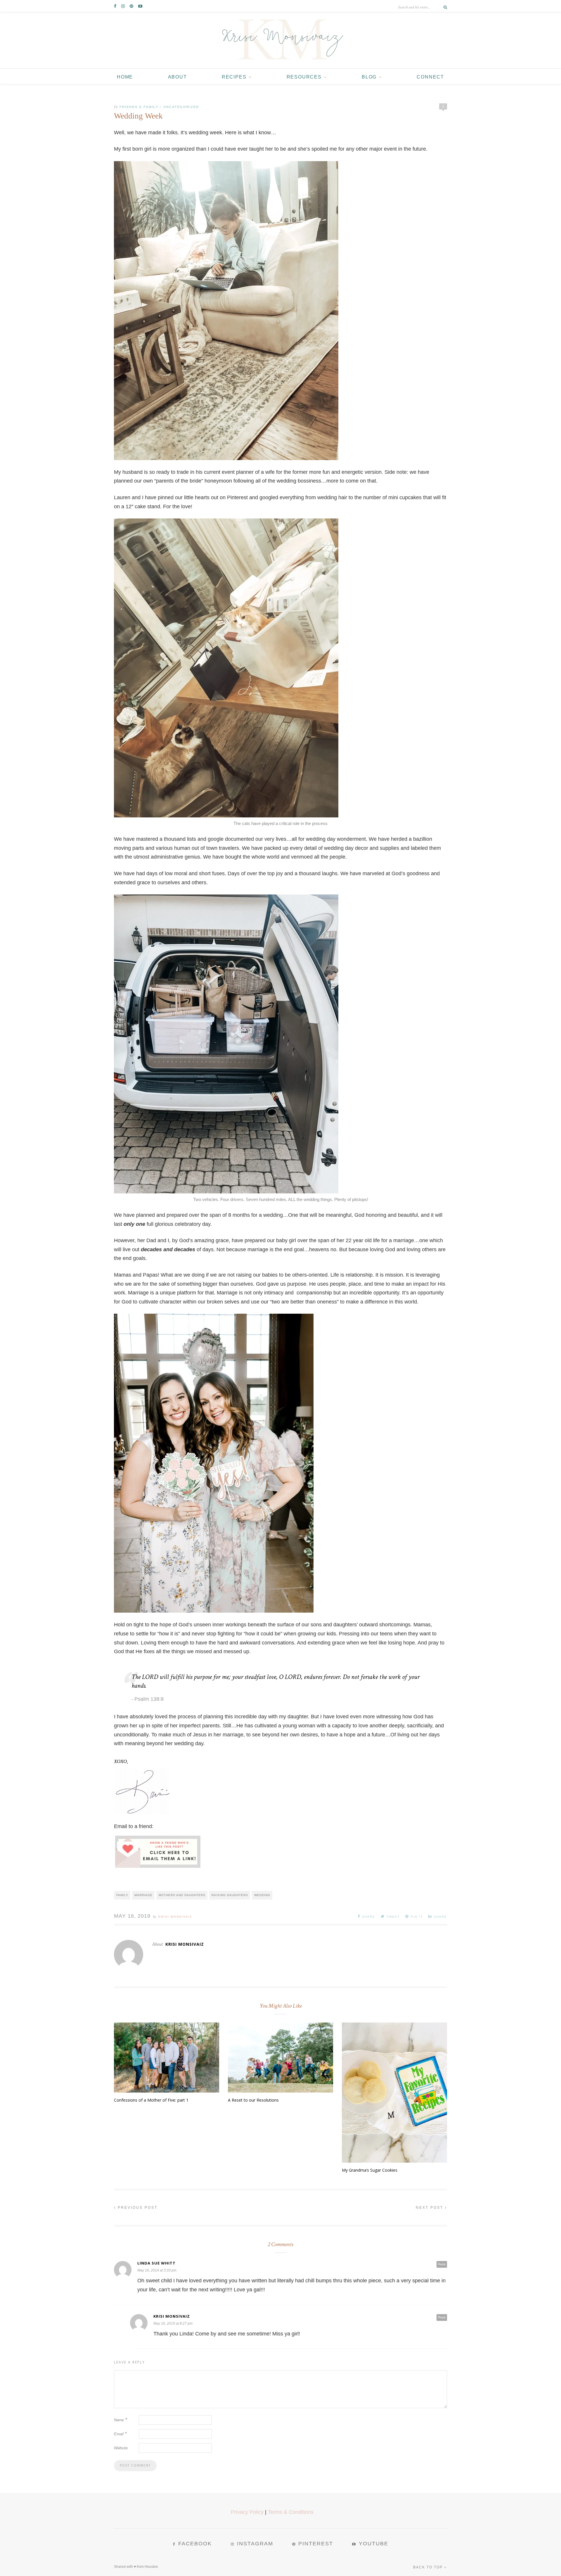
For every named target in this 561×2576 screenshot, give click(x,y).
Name (121, 2420)
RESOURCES (304, 77)
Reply (442, 2264)
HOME (125, 77)
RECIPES (234, 77)
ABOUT (178, 77)
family (122, 1895)
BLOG (369, 77)
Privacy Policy (247, 2512)
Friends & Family (139, 107)
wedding (262, 1895)
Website (121, 2448)
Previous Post (137, 2208)
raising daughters (230, 1895)
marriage (143, 1895)
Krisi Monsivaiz (175, 1917)
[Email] (158, 1859)
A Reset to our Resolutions (253, 2100)
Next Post (430, 2208)
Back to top (429, 2567)
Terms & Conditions (291, 2512)
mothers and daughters (182, 1895)
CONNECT (430, 77)
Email (120, 2434)
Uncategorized (181, 107)
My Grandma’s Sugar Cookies (370, 2170)
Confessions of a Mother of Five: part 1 (151, 2100)
